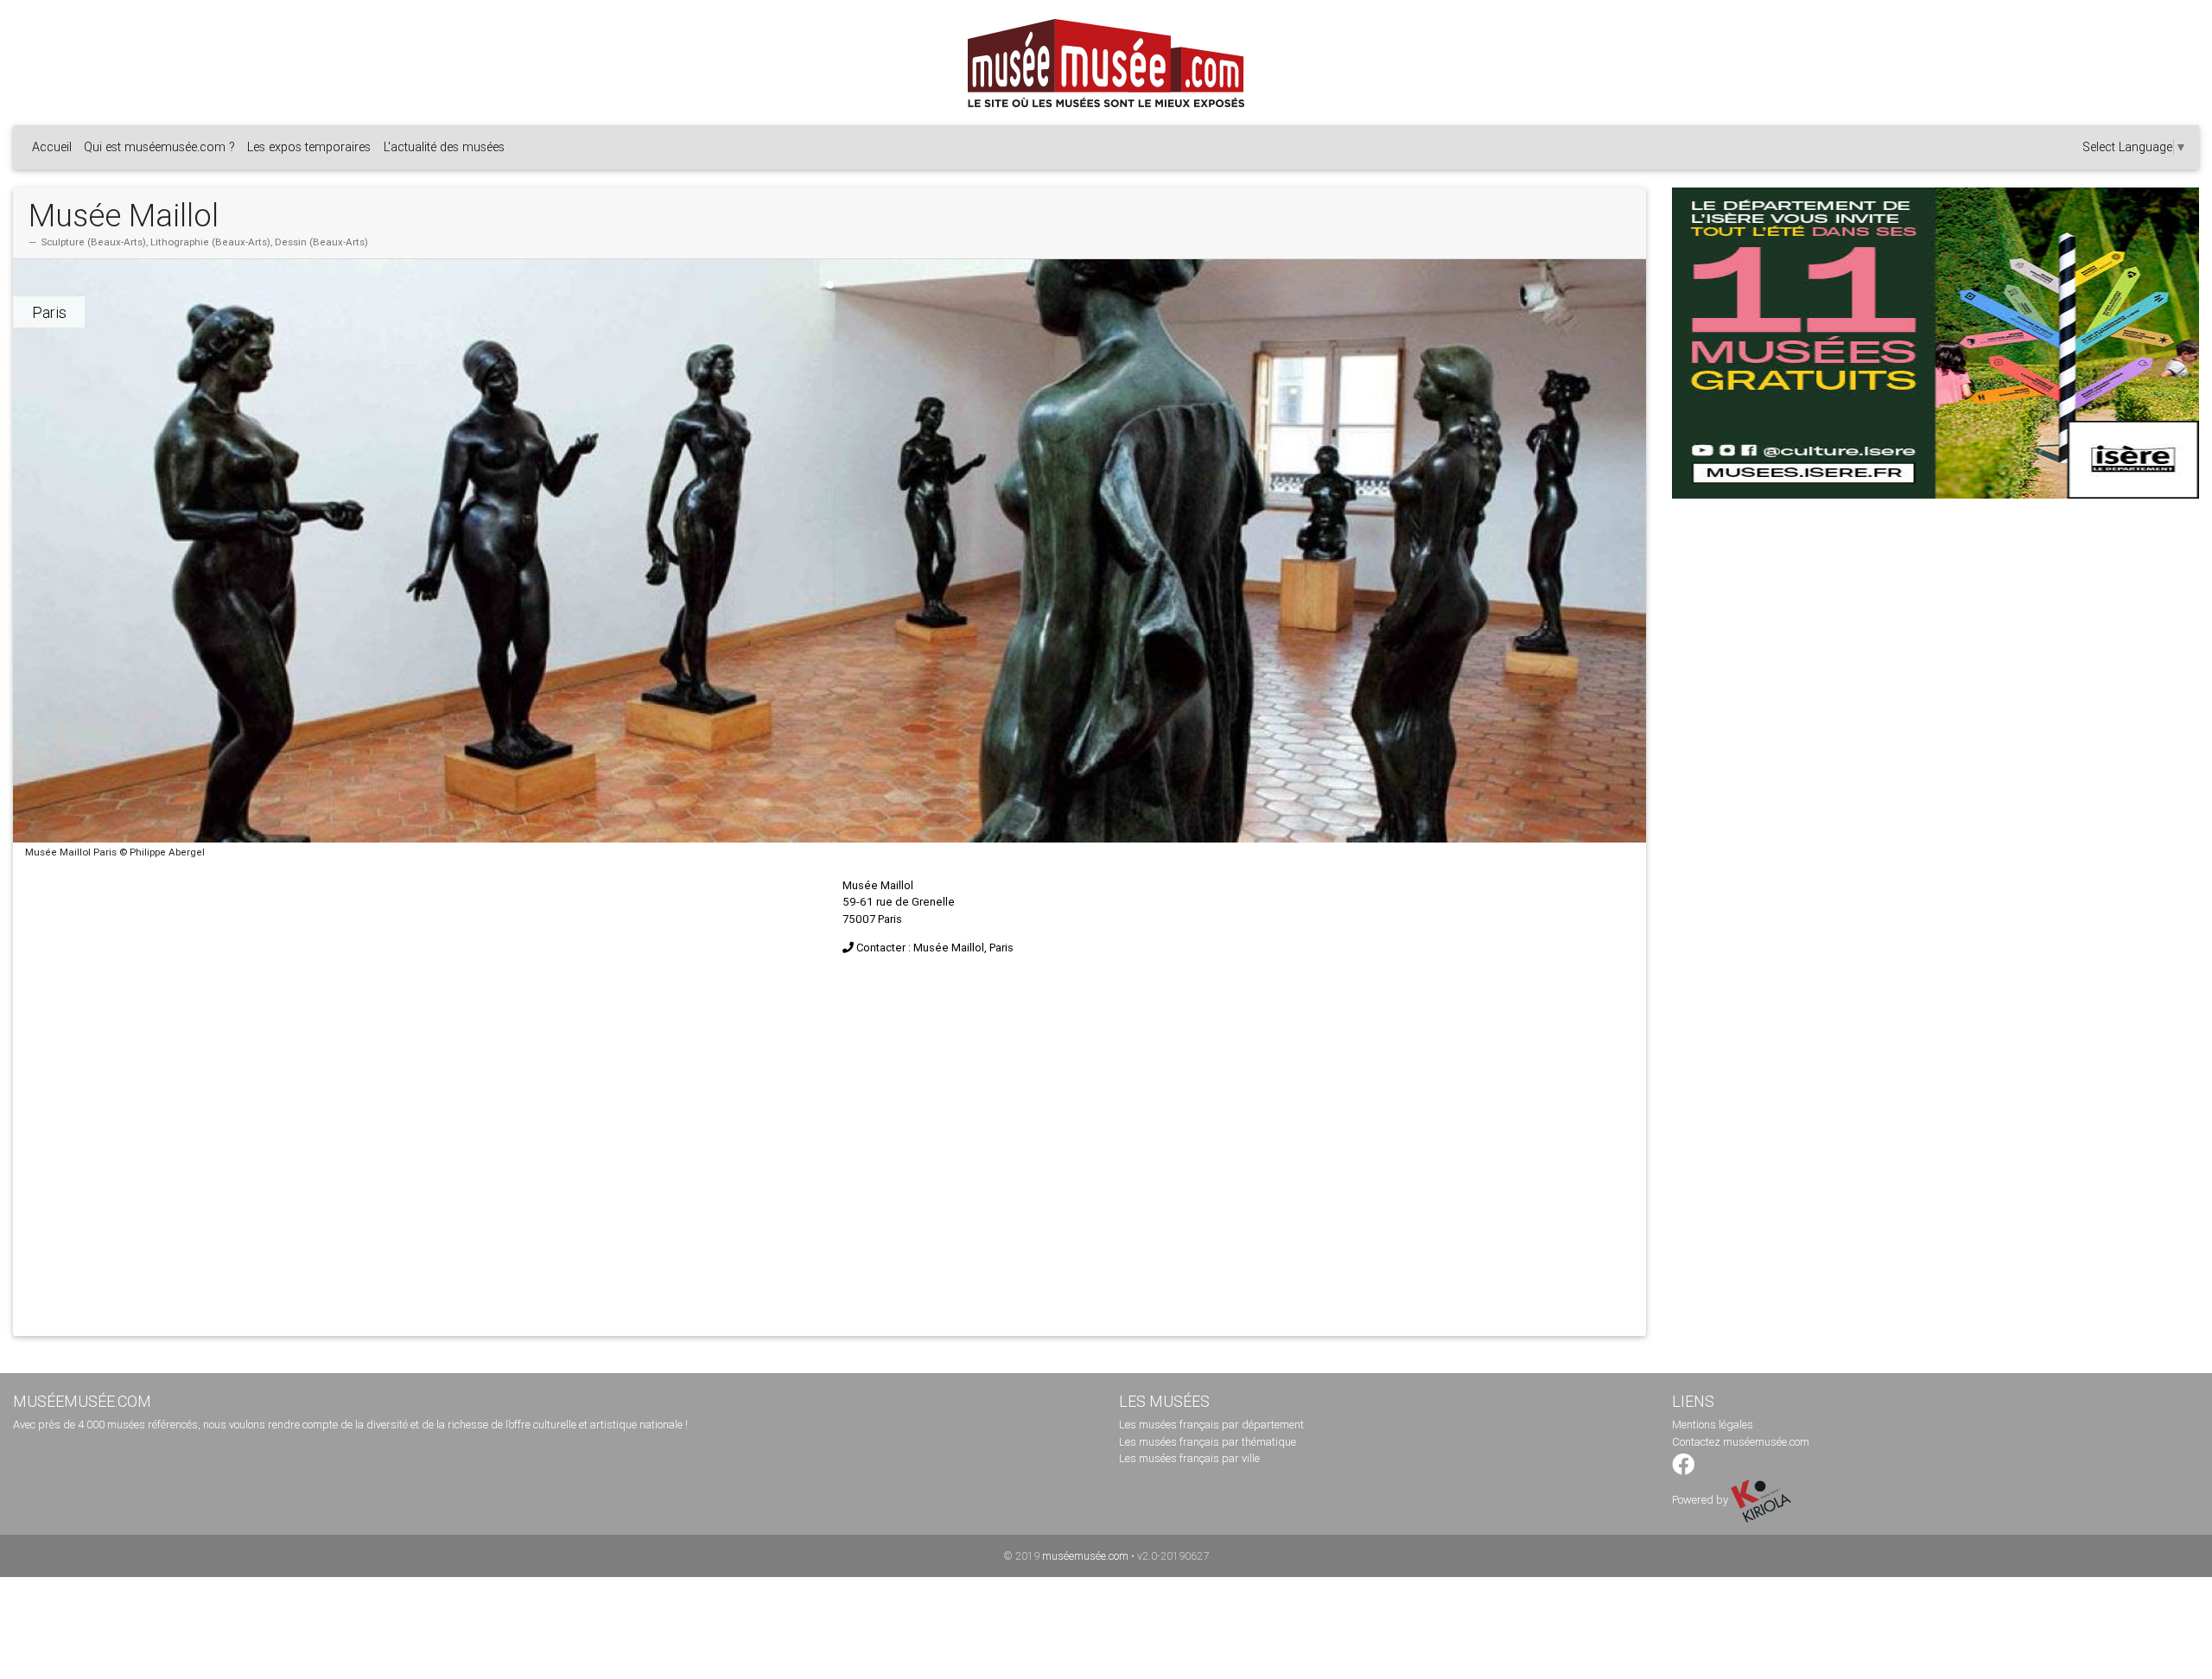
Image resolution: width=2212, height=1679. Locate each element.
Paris (49, 312)
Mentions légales (1713, 1425)
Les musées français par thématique (1208, 1442)
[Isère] (1935, 343)
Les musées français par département (1211, 1425)
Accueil (52, 147)
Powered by (1701, 1500)
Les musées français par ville (1189, 1458)
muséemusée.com (1085, 1556)
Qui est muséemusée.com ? (159, 147)
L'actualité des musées (444, 147)
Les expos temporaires (309, 147)
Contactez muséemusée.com (1741, 1442)
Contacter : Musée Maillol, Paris (935, 948)
